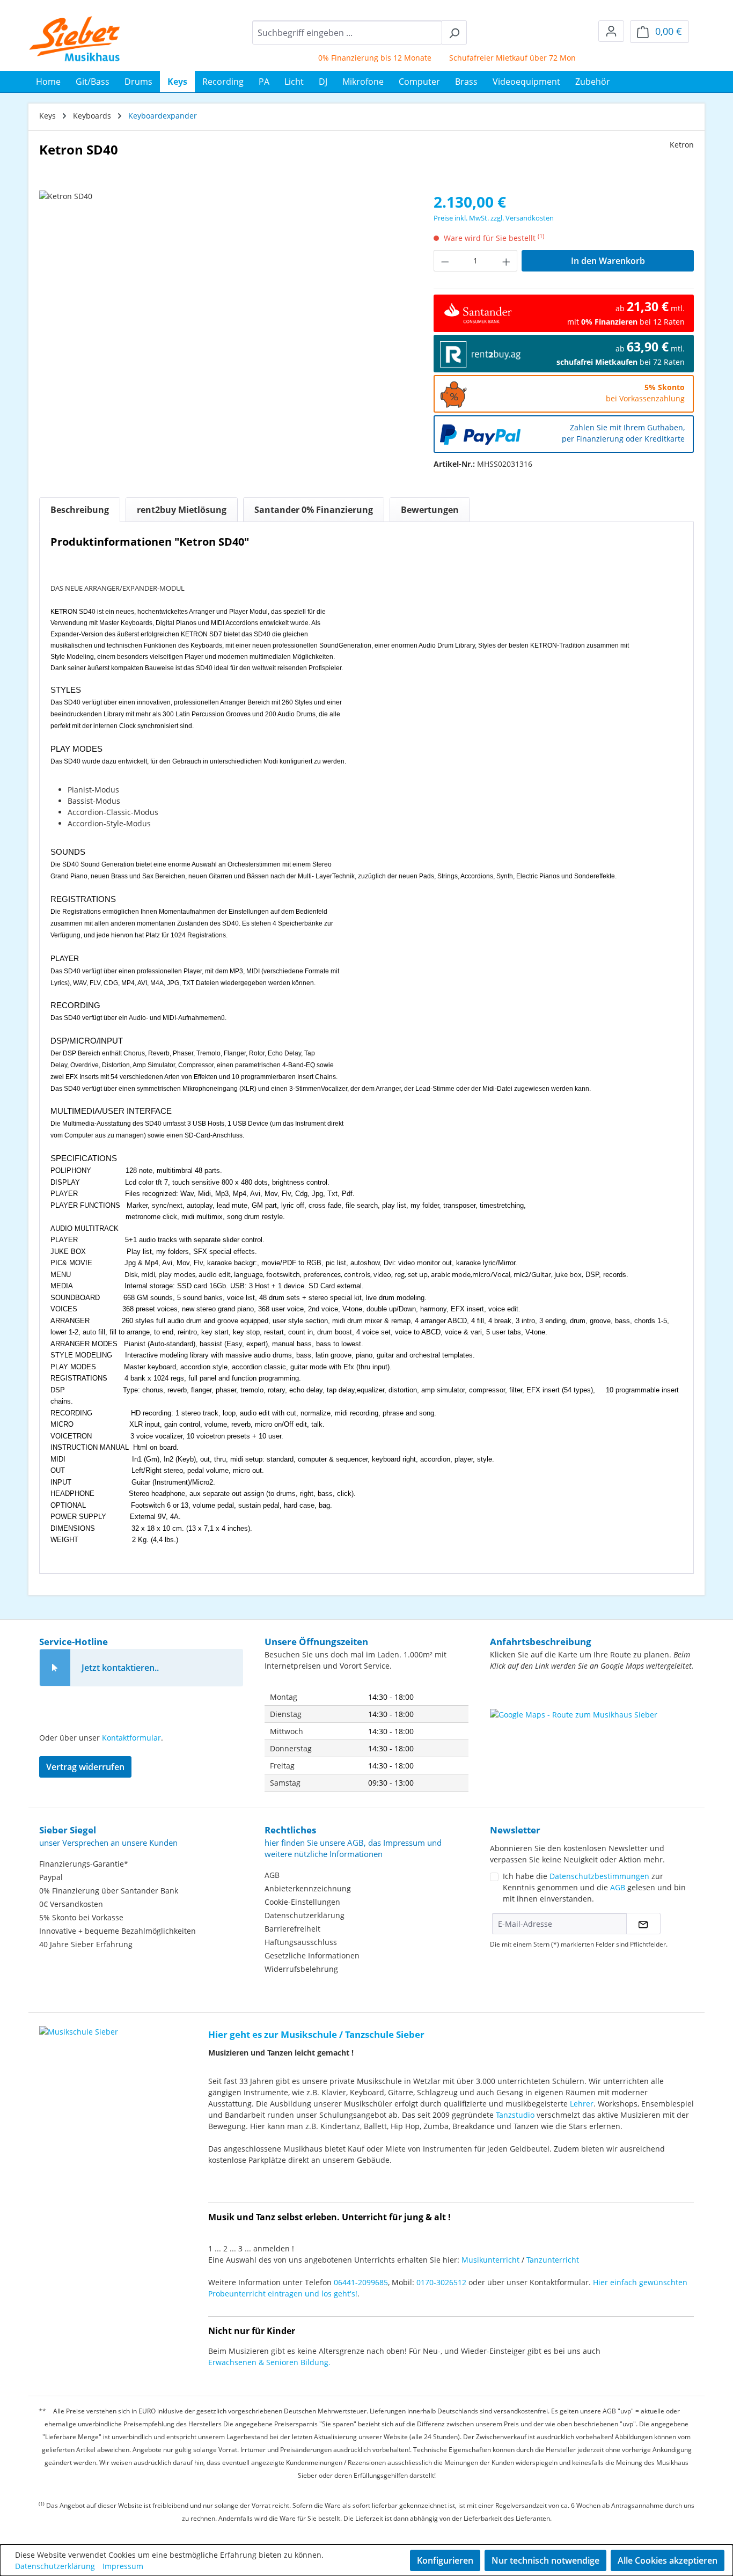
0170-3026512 (441, 2282)
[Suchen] (454, 32)
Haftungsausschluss (301, 1942)
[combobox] (347, 32)
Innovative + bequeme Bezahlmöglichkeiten (118, 1931)
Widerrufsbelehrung (301, 1969)
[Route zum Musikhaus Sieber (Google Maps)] (592, 1736)
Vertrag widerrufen (85, 1767)
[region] (226, 306)
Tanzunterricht (553, 2260)
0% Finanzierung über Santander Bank (109, 1891)
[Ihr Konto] (611, 31)
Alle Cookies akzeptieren (668, 2560)
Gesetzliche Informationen (312, 1955)
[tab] (80, 510)
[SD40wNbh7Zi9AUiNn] (225, 306)
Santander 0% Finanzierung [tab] (314, 510)
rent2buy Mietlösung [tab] (182, 510)
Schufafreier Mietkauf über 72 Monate (491, 58)
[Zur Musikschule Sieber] (79, 2024)
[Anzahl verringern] (445, 261)
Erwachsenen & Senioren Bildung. (269, 2362)
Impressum (123, 2566)
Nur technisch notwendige (545, 2560)
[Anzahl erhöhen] (507, 261)
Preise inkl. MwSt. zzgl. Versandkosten (494, 218)
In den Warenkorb (608, 261)
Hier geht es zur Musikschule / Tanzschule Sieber (316, 2034)
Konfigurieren (445, 2560)
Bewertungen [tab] (430, 510)
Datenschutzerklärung (305, 1915)
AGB (272, 1875)
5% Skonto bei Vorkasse (81, 1917)
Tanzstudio (515, 2115)
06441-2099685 (361, 2282)
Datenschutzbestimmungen (599, 1876)
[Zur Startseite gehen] (75, 39)
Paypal (51, 1877)
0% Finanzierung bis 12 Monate (348, 58)
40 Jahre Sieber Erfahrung (86, 1944)
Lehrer (582, 2104)
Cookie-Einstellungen (302, 1902)
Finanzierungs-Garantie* (84, 1864)
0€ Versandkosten (71, 1904)
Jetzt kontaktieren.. (120, 1668)
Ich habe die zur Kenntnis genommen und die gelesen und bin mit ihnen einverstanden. (594, 1887)
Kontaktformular (131, 1738)
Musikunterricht (490, 2260)
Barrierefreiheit (292, 1929)
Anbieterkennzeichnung (308, 1888)
